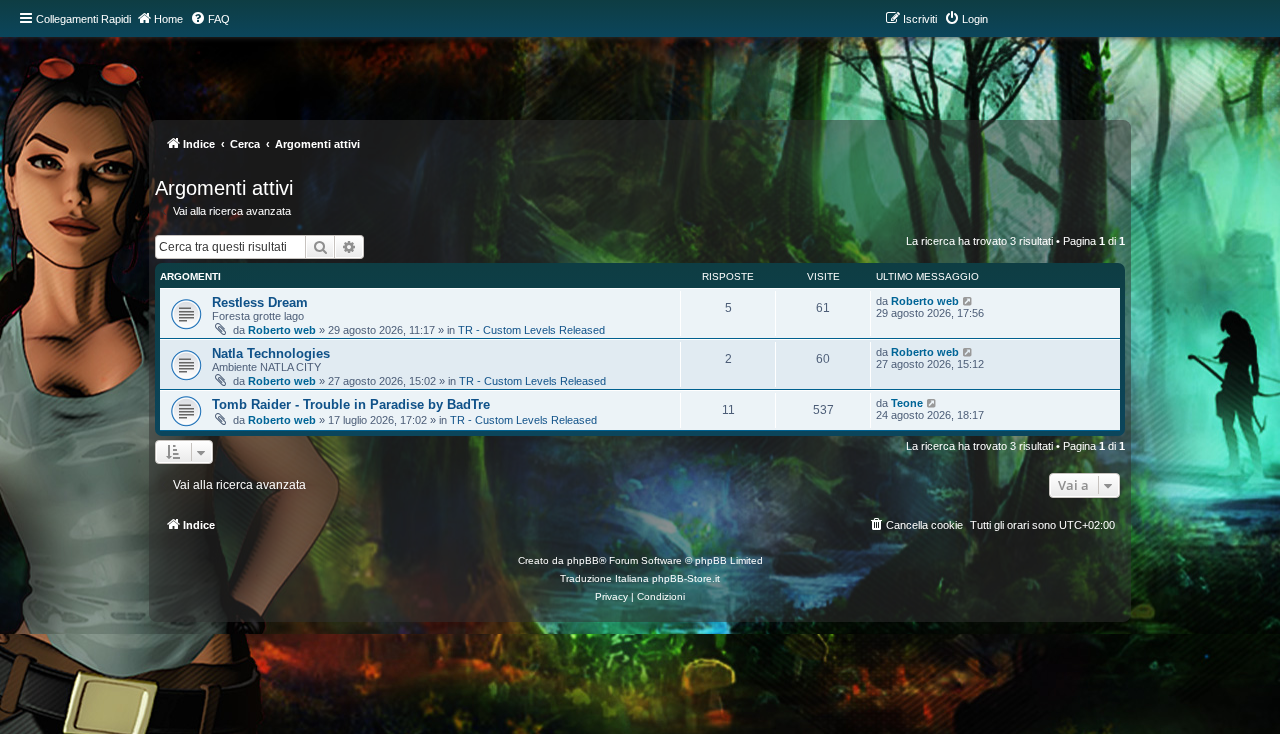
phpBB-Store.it (686, 578)
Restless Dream (260, 302)
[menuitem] (210, 19)
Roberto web (282, 330)
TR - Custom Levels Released (531, 330)
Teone (907, 403)
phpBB (583, 560)
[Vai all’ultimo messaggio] (968, 301)
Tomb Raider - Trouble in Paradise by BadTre (351, 404)
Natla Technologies (271, 353)
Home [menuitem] (168, 19)
